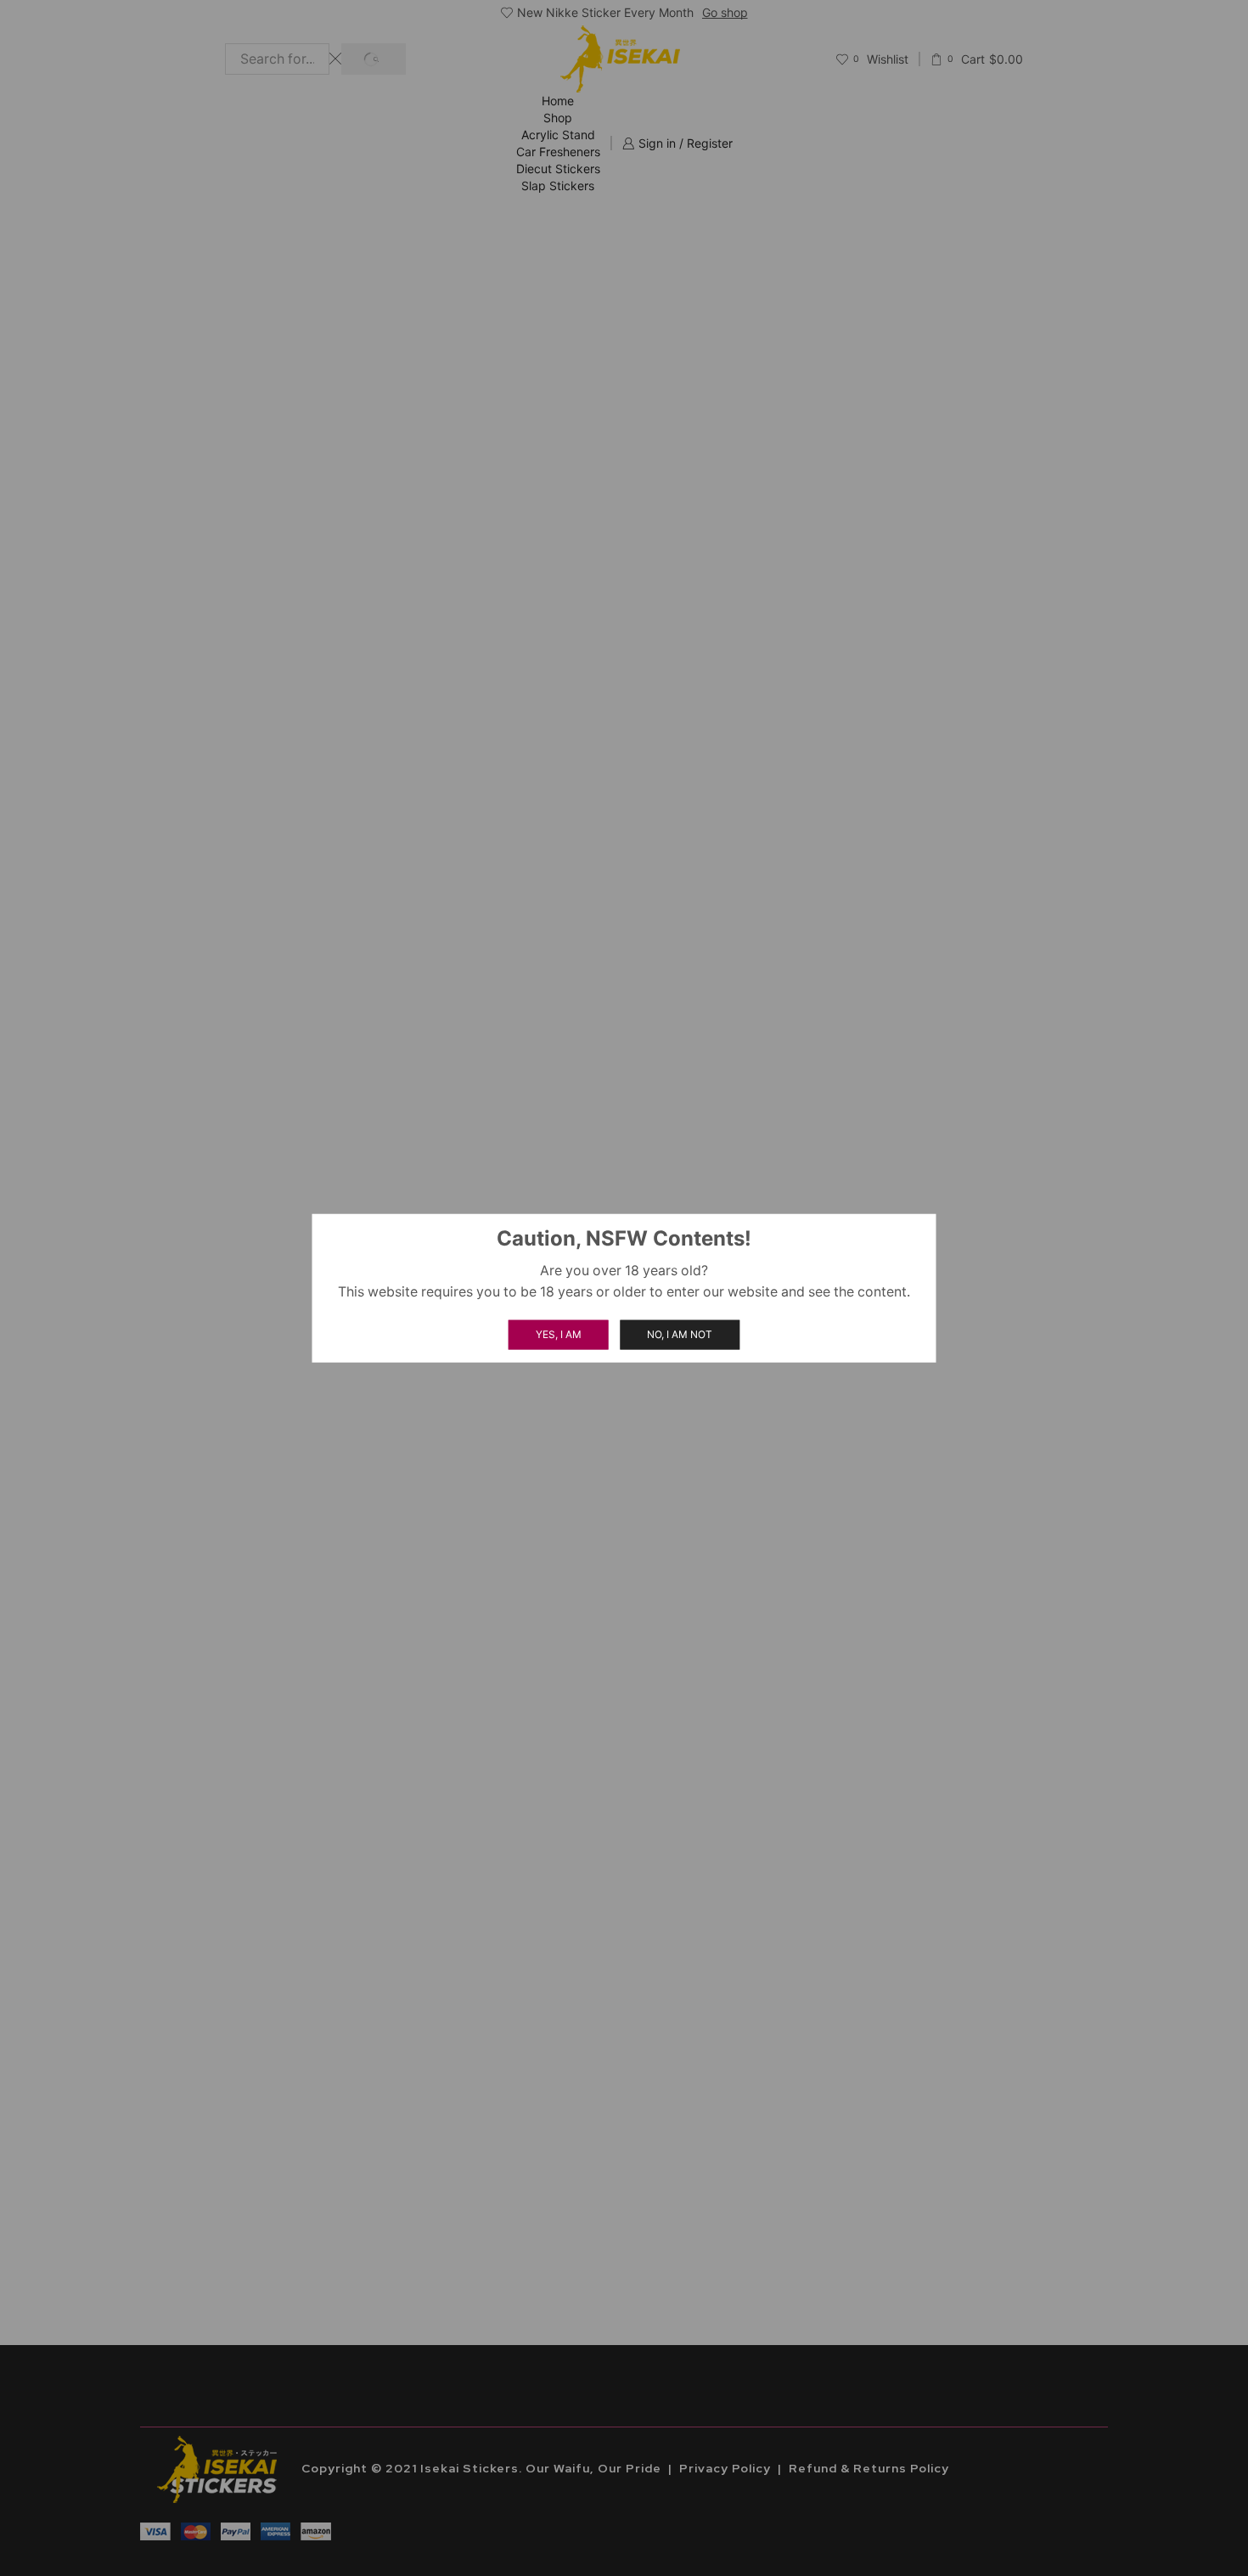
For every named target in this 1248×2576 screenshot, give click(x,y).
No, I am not (680, 1334)
